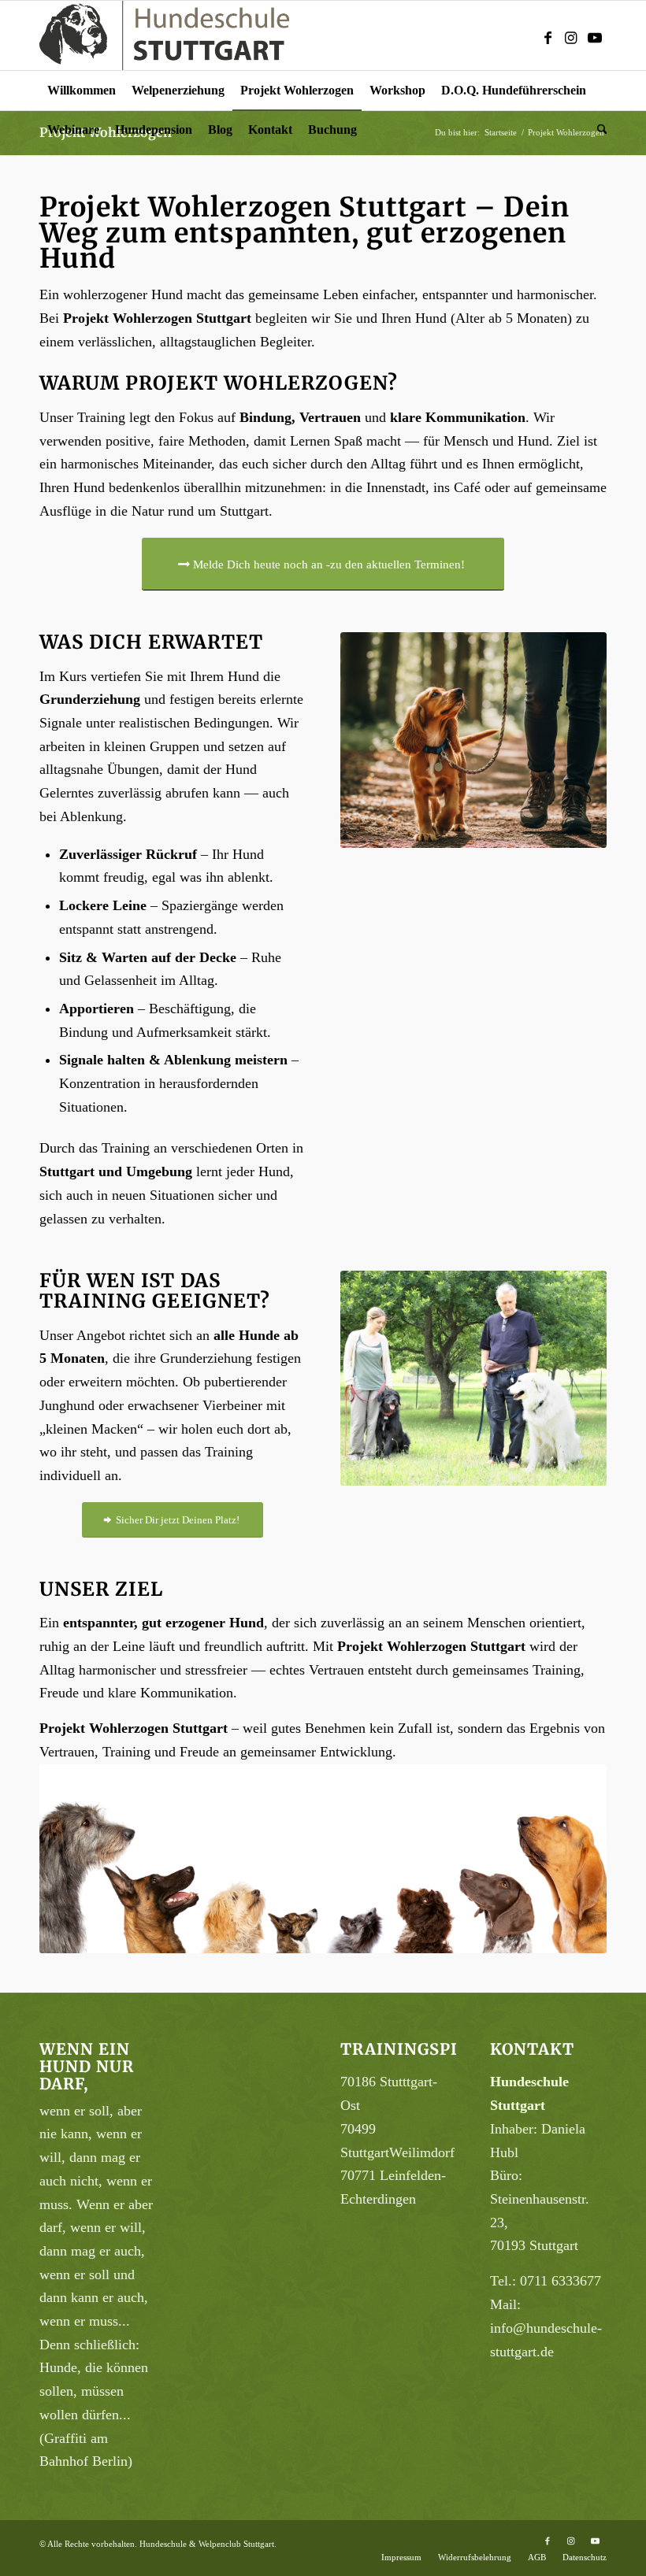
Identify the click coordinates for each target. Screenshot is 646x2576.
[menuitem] (82, 91)
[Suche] (598, 130)
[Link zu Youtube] (595, 35)
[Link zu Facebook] (548, 35)
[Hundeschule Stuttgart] (164, 35)
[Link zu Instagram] (571, 35)
